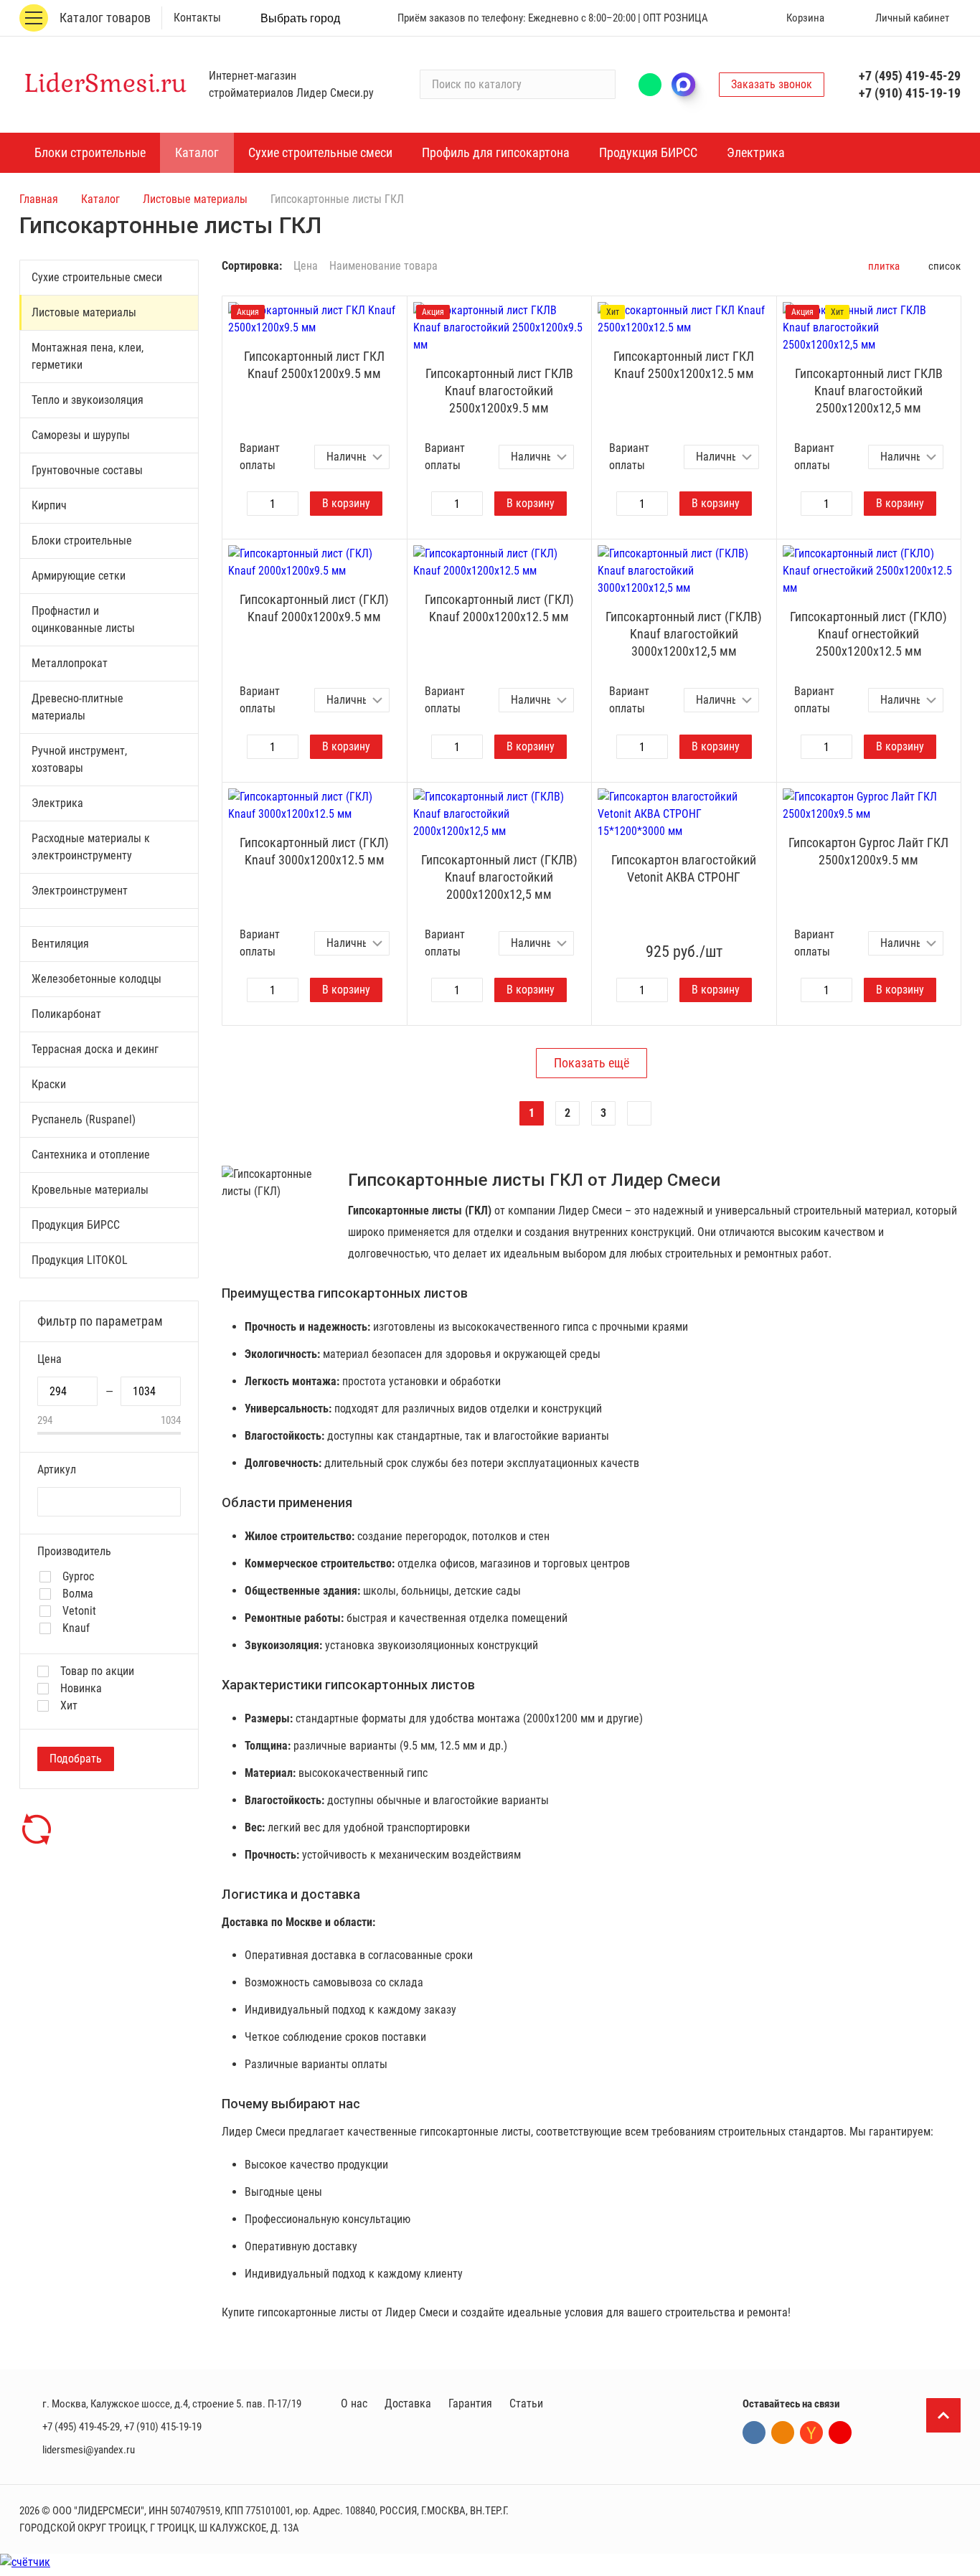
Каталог (100, 199)
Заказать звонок (772, 84)
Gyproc (78, 1577)
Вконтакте (754, 2433)
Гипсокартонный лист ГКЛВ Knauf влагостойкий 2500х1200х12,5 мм (869, 391)
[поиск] (598, 85)
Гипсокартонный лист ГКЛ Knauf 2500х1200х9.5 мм (314, 365)
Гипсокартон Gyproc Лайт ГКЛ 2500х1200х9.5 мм (868, 851)
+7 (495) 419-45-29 (910, 76)
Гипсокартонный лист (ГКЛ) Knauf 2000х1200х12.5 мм (499, 608)
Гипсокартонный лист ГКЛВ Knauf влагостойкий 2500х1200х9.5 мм (499, 391)
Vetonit (79, 1611)
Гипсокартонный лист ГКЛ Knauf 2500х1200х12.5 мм (684, 365)
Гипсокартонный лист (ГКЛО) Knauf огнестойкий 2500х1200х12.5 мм (868, 634)
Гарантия (470, 2403)
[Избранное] (739, 18)
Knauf (76, 1628)
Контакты (197, 18)
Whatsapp (650, 85)
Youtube (840, 2433)
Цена (306, 266)
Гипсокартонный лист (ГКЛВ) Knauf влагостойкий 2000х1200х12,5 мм (499, 877)
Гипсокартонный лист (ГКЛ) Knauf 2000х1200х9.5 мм (314, 608)
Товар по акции (97, 1671)
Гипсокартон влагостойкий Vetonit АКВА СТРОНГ (684, 868)
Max (690, 85)
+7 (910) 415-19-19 (910, 93)
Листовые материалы (195, 199)
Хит (69, 1706)
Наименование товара (383, 266)
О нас (354, 2403)
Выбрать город (300, 18)
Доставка (408, 2403)
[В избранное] (392, 311)
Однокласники (783, 2433)
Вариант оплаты (260, 457)
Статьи (526, 2403)
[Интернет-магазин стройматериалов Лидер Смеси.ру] (105, 84)
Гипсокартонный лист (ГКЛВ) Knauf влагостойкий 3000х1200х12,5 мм (684, 634)
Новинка (81, 1689)
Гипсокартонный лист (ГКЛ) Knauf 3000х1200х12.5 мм (314, 851)
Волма (78, 1594)
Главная (39, 199)
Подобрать (76, 1759)
